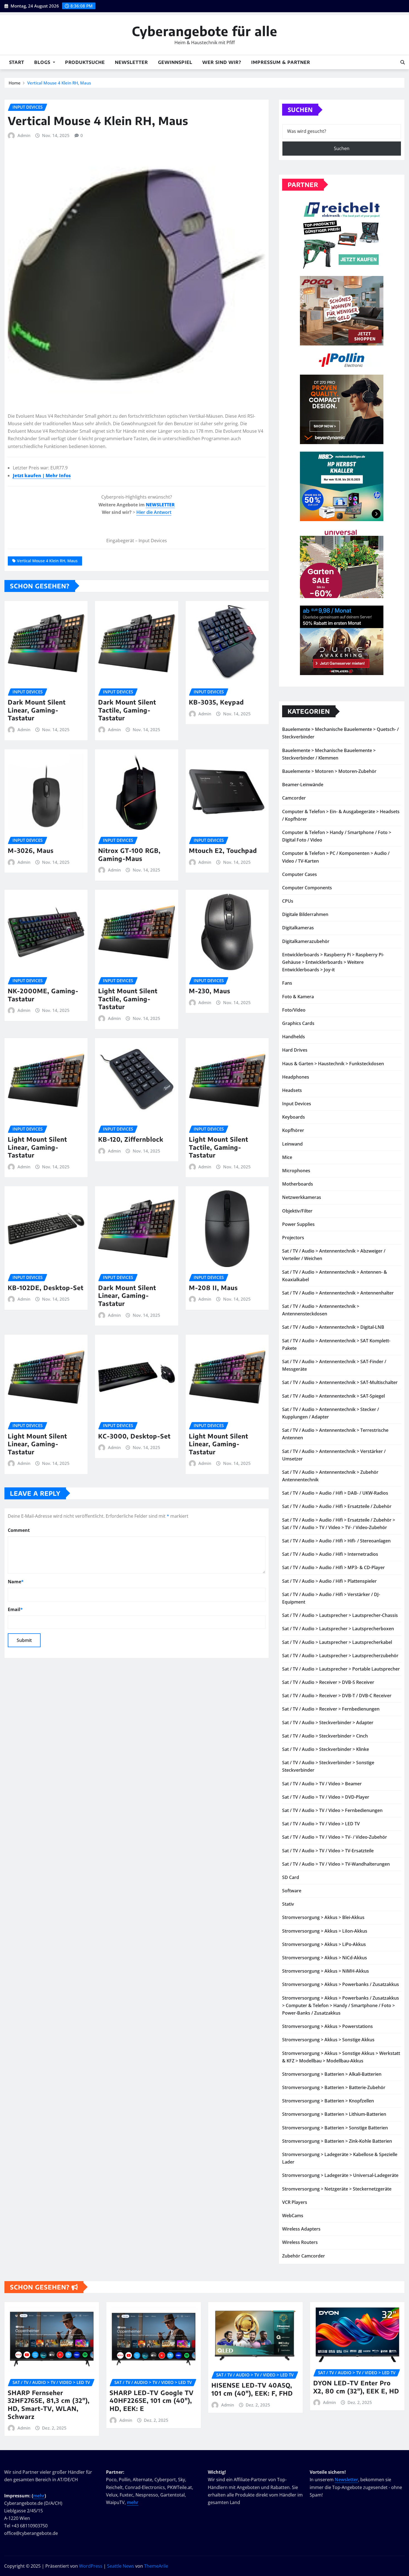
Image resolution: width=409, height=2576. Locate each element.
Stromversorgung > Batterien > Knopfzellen (328, 2101)
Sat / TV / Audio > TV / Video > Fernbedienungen (332, 1810)
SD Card (291, 1877)
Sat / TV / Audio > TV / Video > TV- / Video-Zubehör (335, 1837)
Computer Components (307, 888)
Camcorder (294, 798)
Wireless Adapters (301, 2229)
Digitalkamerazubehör (306, 941)
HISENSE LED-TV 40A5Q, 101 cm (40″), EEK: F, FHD (252, 2389)
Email (15, 1609)
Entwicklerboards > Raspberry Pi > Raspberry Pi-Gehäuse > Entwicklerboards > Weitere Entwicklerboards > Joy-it (333, 962)
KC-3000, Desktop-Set (134, 1436)
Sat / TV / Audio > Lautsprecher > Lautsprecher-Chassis (340, 1615)
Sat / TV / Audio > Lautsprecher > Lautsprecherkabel (337, 1642)
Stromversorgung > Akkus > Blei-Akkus (323, 1917)
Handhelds (294, 1037)
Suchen (300, 109)
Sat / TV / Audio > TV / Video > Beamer (322, 1784)
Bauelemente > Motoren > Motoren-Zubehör (329, 771)
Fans (287, 983)
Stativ (288, 1904)
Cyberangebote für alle (205, 31)
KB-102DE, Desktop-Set (46, 1288)
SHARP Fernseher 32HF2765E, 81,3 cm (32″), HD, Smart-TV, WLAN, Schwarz (49, 2405)
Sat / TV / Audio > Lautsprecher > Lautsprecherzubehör (340, 1656)
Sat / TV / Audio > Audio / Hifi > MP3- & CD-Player (333, 1567)
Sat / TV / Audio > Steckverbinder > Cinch (325, 1736)
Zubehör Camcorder (304, 2256)
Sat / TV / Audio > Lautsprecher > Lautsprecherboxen (338, 1629)
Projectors (293, 1238)
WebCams (293, 2216)
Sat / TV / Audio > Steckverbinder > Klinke (326, 1749)
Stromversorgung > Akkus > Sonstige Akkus (328, 2040)
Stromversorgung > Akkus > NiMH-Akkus (326, 1971)
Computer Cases (300, 874)
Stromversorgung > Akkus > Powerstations (327, 2026)
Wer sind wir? (222, 62)
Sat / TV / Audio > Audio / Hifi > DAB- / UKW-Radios (335, 1493)
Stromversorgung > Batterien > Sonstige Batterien (335, 2128)
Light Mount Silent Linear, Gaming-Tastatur (37, 1147)
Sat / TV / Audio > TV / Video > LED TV (321, 1824)
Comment (19, 1530)
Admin (24, 135)
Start (17, 62)
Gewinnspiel (175, 62)
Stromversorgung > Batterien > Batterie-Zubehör (334, 2087)
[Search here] (403, 62)
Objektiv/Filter (297, 1211)
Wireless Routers (300, 2242)
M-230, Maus (210, 991)
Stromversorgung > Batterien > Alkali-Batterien (332, 2074)
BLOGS (43, 62)
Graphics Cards (298, 1023)
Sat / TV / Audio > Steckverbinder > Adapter (328, 1723)
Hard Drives (295, 1050)
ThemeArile (156, 2566)
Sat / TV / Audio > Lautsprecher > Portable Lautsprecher (341, 1669)
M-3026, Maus (31, 850)
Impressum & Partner (281, 62)
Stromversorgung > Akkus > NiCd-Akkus (325, 1958)
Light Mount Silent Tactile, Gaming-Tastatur (128, 999)
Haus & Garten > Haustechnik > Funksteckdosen (333, 1064)
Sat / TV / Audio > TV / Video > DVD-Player (326, 1797)
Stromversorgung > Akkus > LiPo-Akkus (324, 1944)
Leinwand (292, 1144)
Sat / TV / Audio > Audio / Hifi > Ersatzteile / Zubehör (337, 1506)
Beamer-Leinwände (303, 785)
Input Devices (297, 1104)
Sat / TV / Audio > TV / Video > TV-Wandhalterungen (336, 1864)
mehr (39, 2496)
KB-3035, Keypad (216, 702)
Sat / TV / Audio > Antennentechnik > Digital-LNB (333, 1327)
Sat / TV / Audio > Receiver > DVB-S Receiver (328, 1682)
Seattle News (121, 2566)
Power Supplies (298, 1224)
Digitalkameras (298, 928)
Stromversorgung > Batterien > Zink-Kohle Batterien (337, 2141)
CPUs (288, 901)
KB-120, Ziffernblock (131, 1139)
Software (292, 1891)
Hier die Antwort (154, 512)
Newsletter (131, 62)
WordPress (91, 2566)
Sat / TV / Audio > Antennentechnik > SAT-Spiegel (333, 1396)
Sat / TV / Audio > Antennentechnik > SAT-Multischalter (340, 1382)
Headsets (292, 1090)
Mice (287, 1157)
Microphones (296, 1171)
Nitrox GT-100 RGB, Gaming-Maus (129, 854)
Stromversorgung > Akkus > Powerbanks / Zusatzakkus (341, 1984)
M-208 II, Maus (213, 1288)
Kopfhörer (293, 1130)
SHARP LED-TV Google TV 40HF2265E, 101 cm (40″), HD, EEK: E (152, 2400)
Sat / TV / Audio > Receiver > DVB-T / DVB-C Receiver (337, 1696)
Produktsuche (85, 62)
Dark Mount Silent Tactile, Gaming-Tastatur (127, 710)
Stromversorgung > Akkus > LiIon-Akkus (325, 1931)
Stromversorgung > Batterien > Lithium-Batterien (334, 2114)
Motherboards (298, 1184)
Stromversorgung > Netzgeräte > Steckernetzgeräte (337, 2189)
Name (16, 1582)
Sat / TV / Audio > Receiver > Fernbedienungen (331, 1709)
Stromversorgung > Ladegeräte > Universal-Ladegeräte (340, 2175)
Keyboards (294, 1117)
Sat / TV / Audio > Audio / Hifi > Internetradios (330, 1554)
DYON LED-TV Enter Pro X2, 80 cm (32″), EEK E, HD (356, 2387)
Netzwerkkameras (302, 1197)
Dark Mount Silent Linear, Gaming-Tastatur (37, 710)
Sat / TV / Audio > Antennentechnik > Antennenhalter (338, 1293)
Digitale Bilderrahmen (305, 914)
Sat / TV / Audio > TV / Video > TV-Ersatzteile (328, 1851)
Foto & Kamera (298, 997)
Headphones (296, 1077)
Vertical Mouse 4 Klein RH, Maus (59, 83)
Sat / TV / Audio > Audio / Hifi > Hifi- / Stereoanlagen (336, 1541)
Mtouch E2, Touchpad (223, 850)
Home (15, 83)
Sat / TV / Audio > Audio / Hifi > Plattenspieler (329, 1581)
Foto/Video (294, 1010)
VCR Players (295, 2202)
